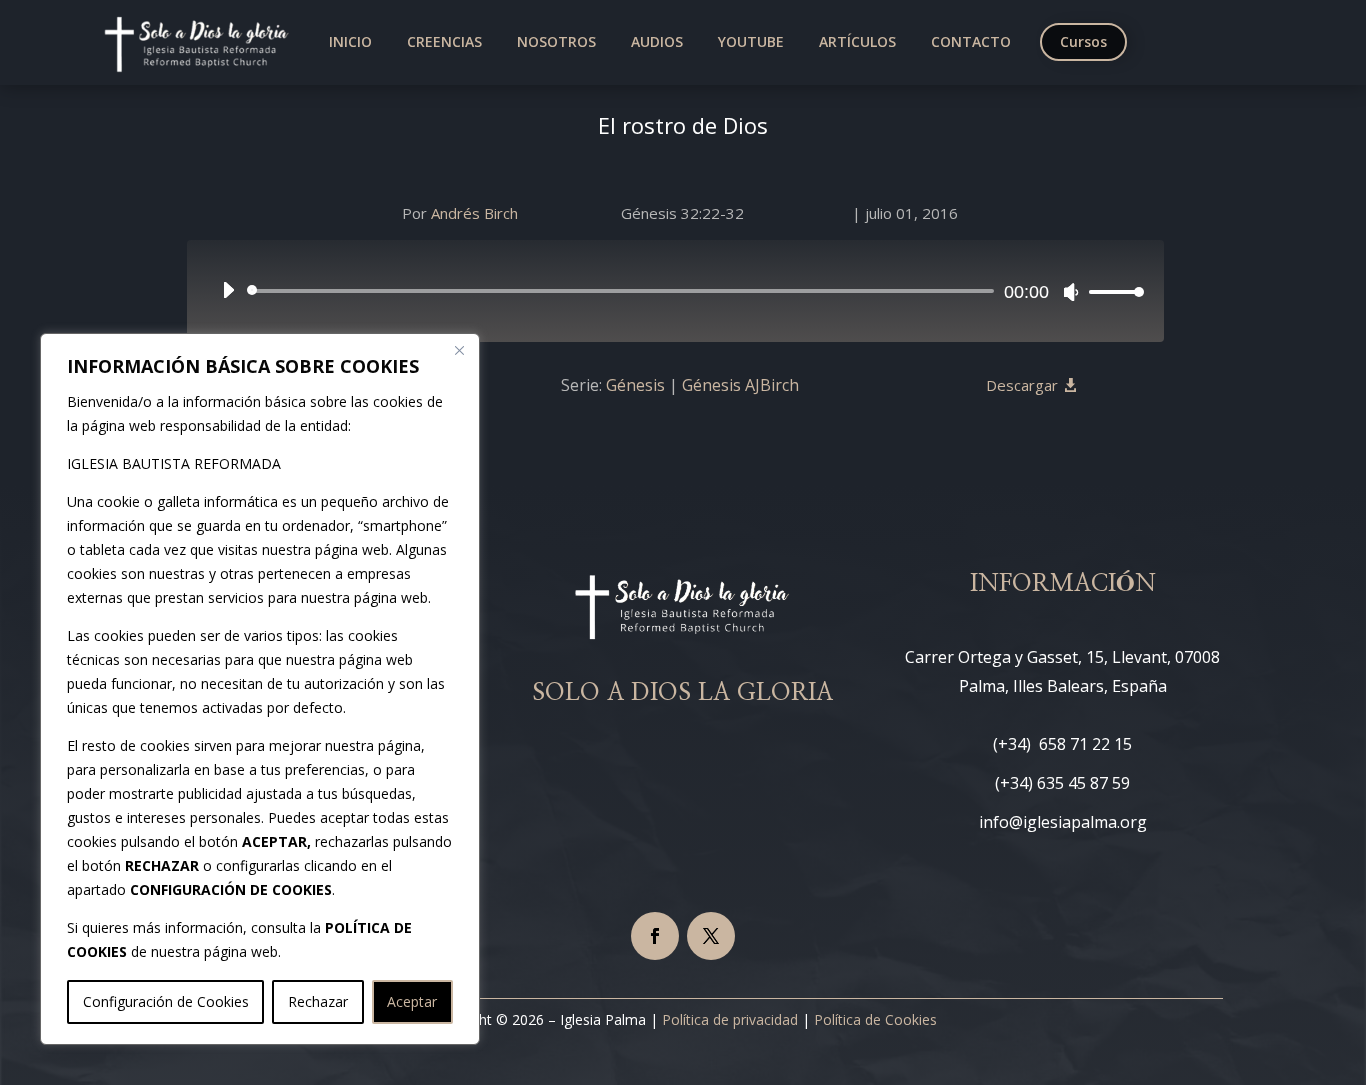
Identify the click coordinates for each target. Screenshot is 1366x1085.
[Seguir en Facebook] (655, 936)
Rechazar (318, 1001)
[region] (260, 689)
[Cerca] (459, 350)
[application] (675, 291)
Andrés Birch (474, 213)
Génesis (635, 385)
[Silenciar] (1071, 292)
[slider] (1111, 291)
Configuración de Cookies (166, 1001)
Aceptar (412, 1001)
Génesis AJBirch (740, 385)
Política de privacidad (730, 1019)
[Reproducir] (228, 290)
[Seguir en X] (711, 936)
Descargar (1022, 385)
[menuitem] (350, 42)
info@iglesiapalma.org (1063, 822)
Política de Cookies (875, 1019)
